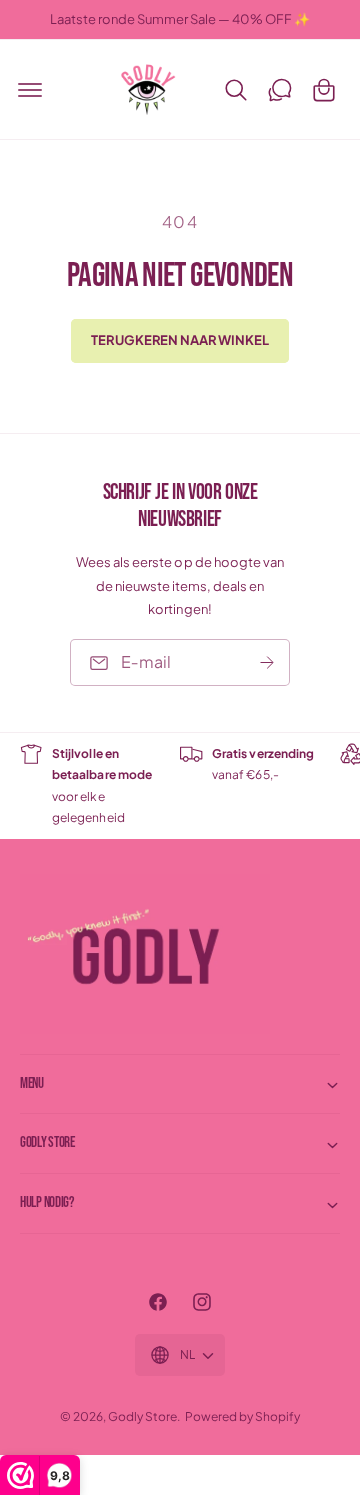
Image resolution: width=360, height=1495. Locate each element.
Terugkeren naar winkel (179, 340)
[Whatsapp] (280, 90)
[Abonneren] (267, 663)
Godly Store (142, 1416)
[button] (30, 90)
